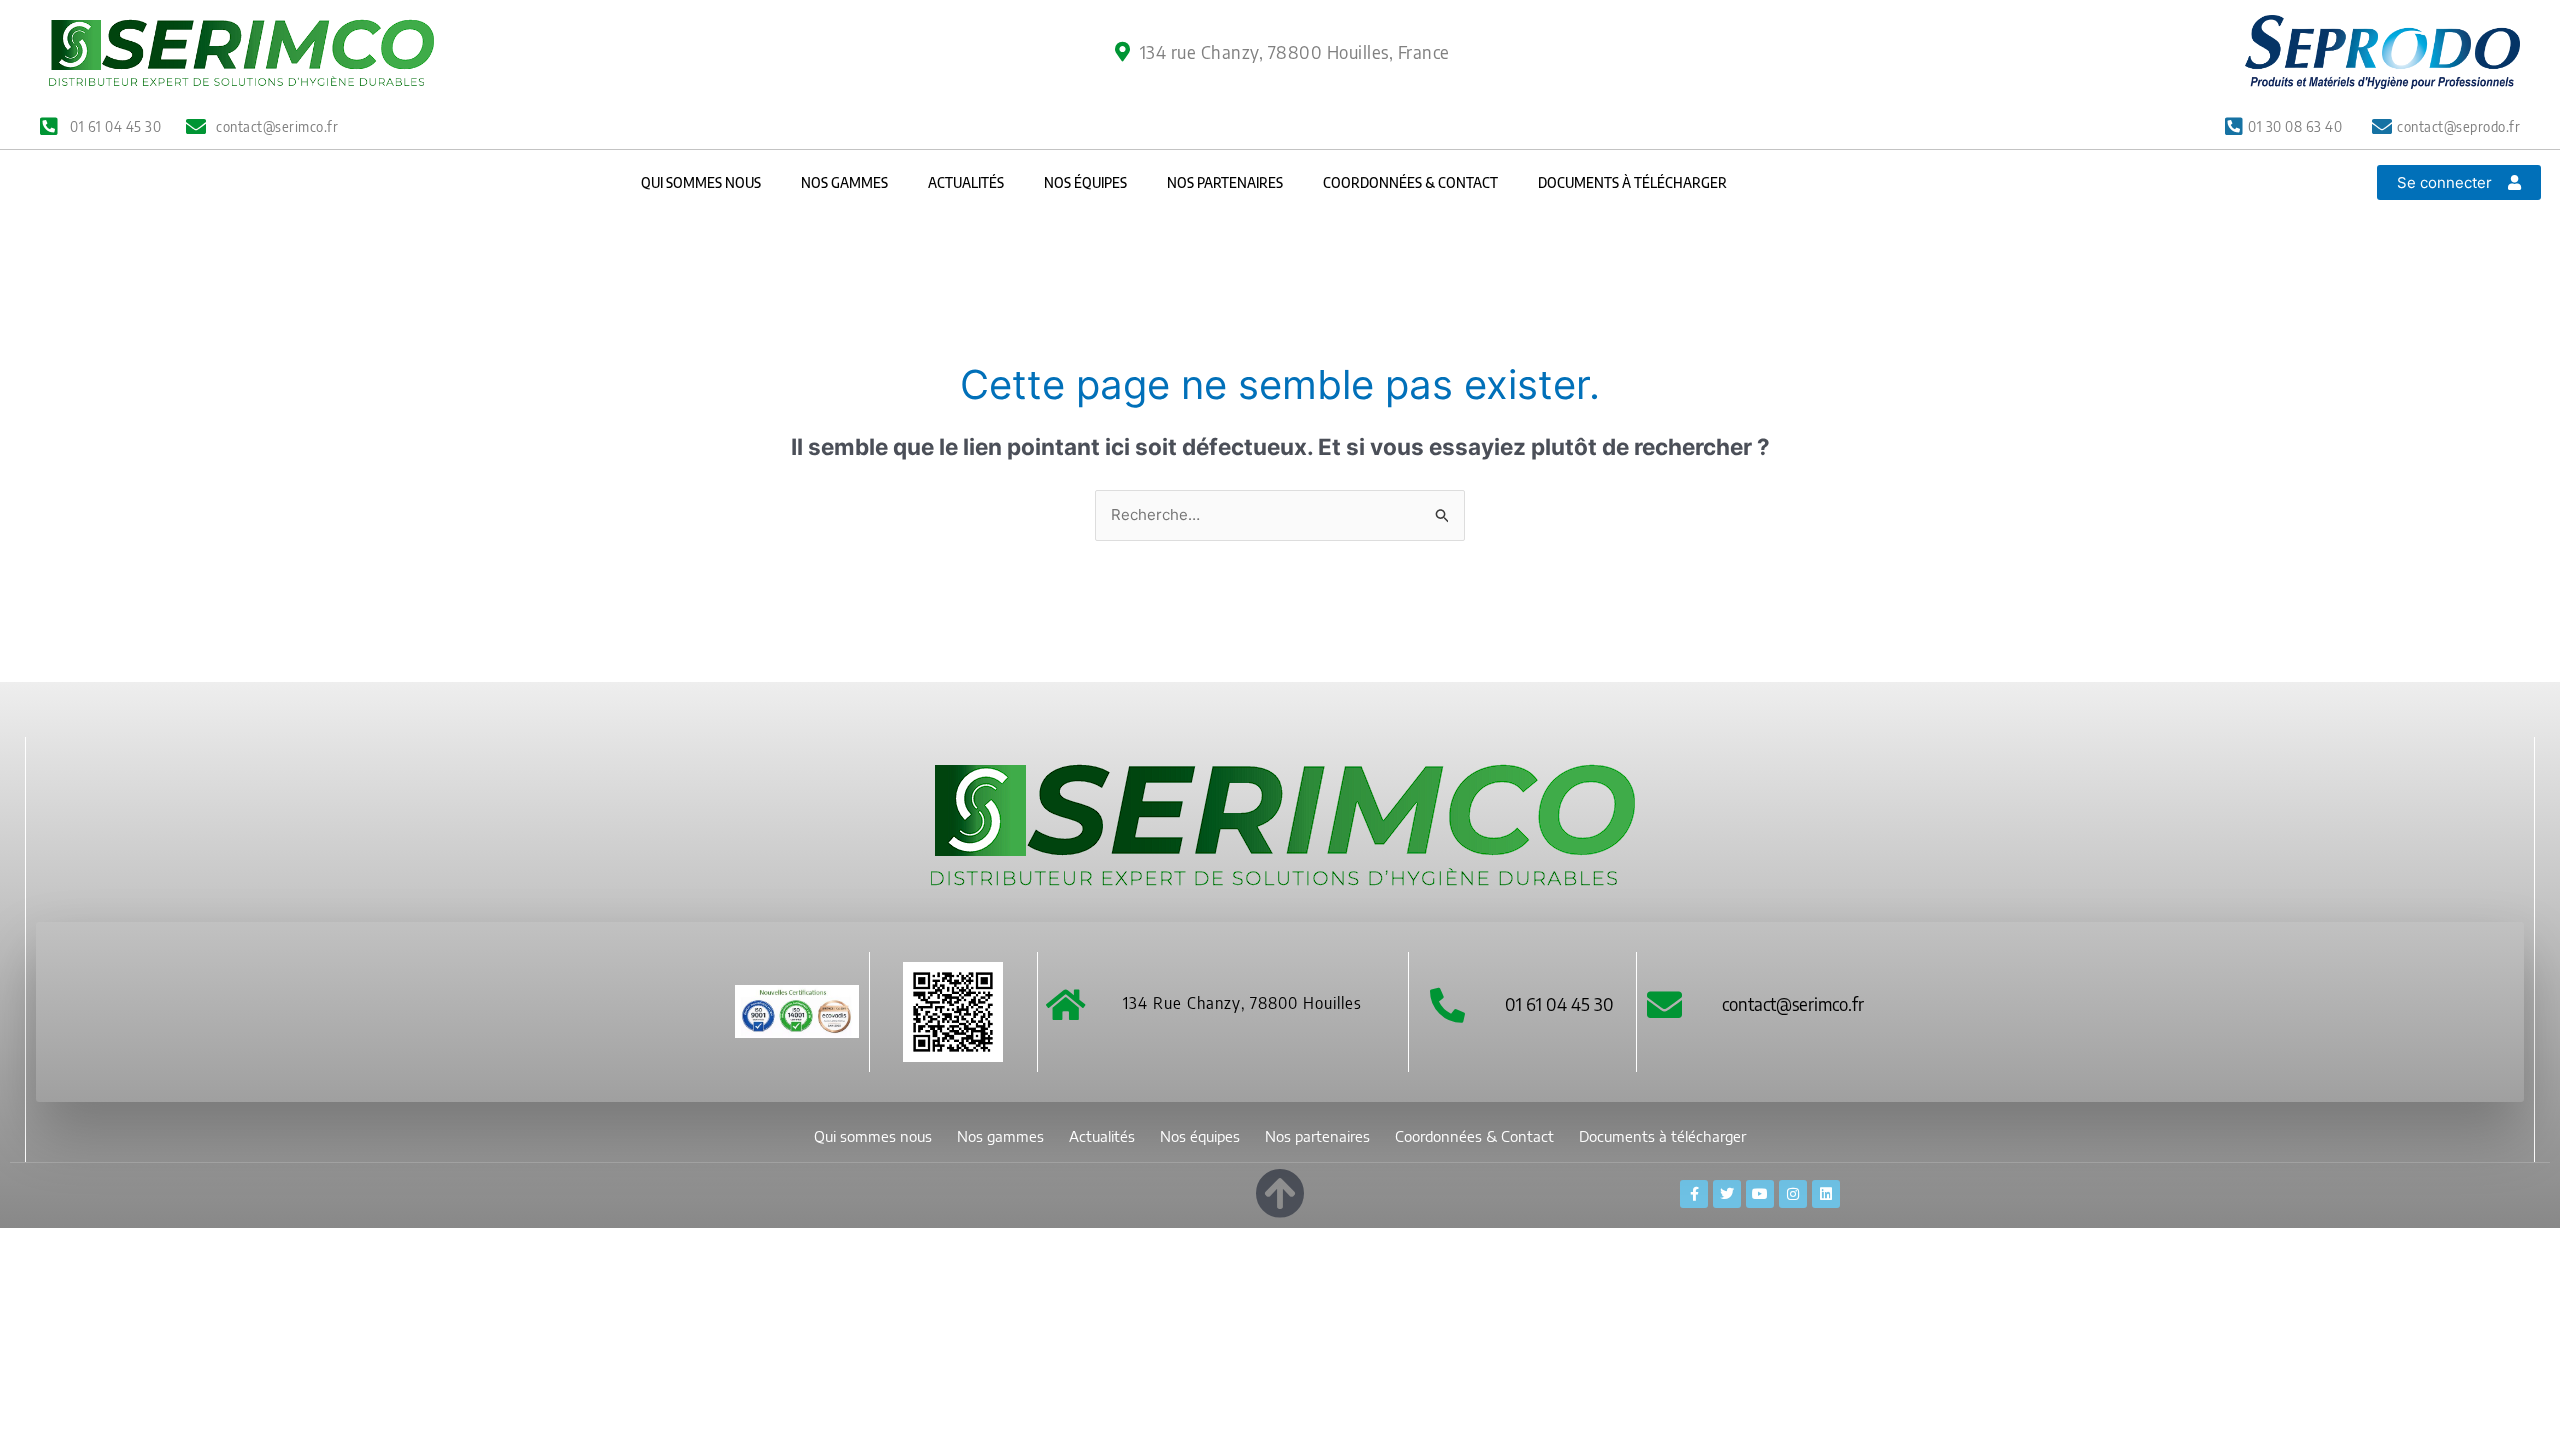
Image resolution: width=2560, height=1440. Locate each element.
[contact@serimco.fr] (1664, 1004)
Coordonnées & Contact (1410, 182)
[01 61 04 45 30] (1447, 1004)
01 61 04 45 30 (1559, 1003)
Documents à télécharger (1632, 182)
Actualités (966, 182)
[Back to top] (1280, 1189)
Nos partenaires (1225, 182)
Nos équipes (1085, 182)
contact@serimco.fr (1793, 1003)
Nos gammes (844, 182)
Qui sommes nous (701, 182)
